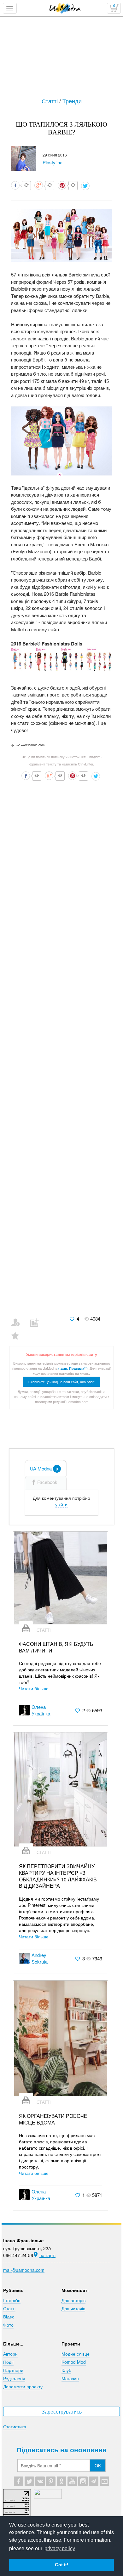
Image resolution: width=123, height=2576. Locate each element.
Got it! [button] (62, 2565)
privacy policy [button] (60, 2548)
